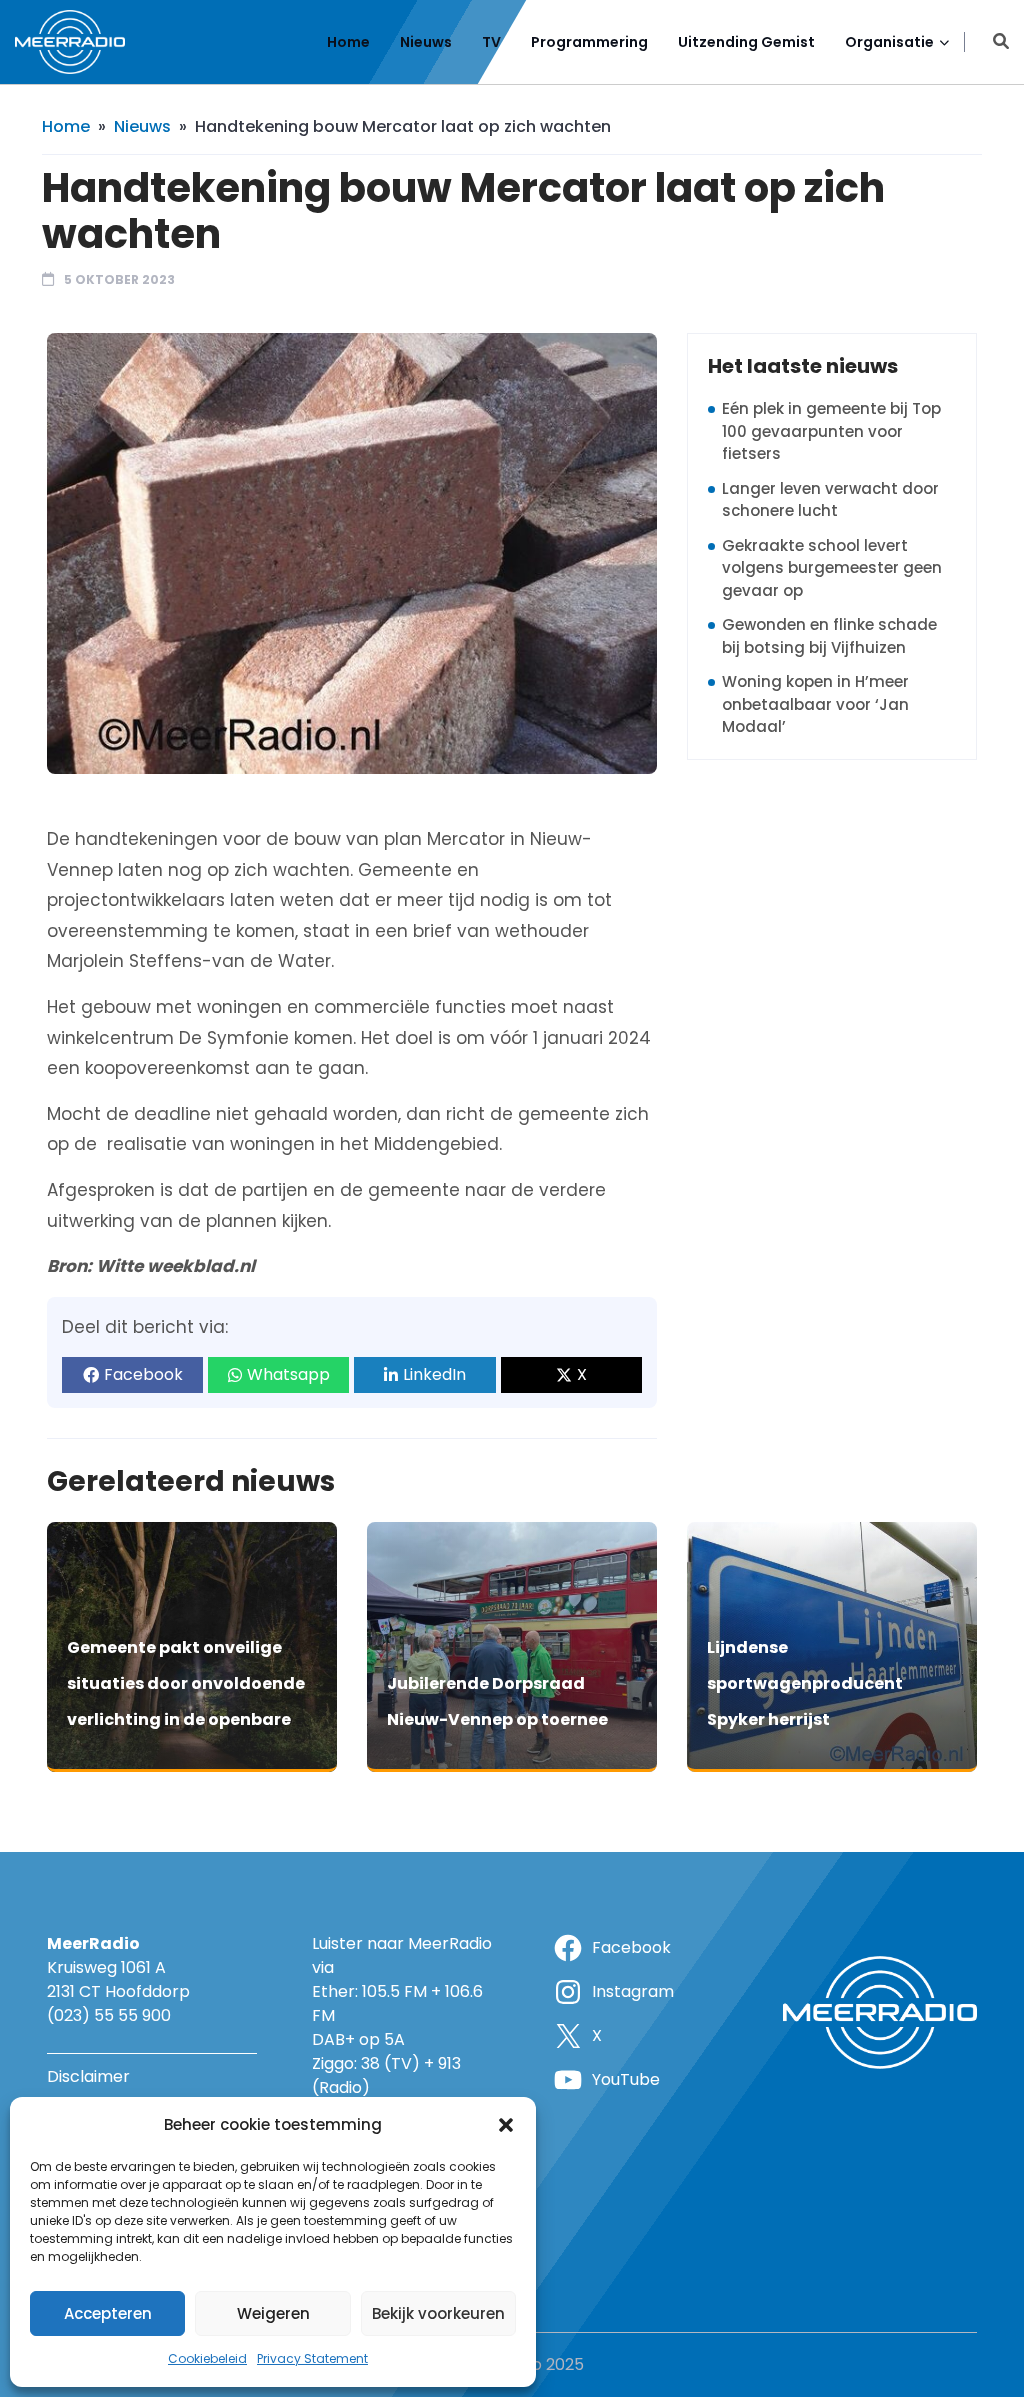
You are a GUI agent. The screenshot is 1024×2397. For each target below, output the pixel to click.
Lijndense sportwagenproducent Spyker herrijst (805, 1683)
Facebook (143, 1374)
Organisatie (889, 42)
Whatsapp (288, 1374)
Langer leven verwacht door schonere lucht (830, 500)
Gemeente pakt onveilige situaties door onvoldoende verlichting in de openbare (186, 1683)
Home (348, 42)
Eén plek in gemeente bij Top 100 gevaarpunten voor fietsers (831, 431)
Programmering (589, 42)
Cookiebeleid (207, 2358)
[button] (506, 2125)
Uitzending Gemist (746, 42)
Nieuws (426, 42)
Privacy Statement (312, 2358)
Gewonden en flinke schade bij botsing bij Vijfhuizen (829, 636)
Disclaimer (88, 2076)
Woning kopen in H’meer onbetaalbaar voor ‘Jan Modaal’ (815, 704)
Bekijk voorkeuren (438, 2313)
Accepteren (108, 2313)
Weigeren (273, 2313)
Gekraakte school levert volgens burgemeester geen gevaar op (832, 568)
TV (491, 42)
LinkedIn (434, 1374)
